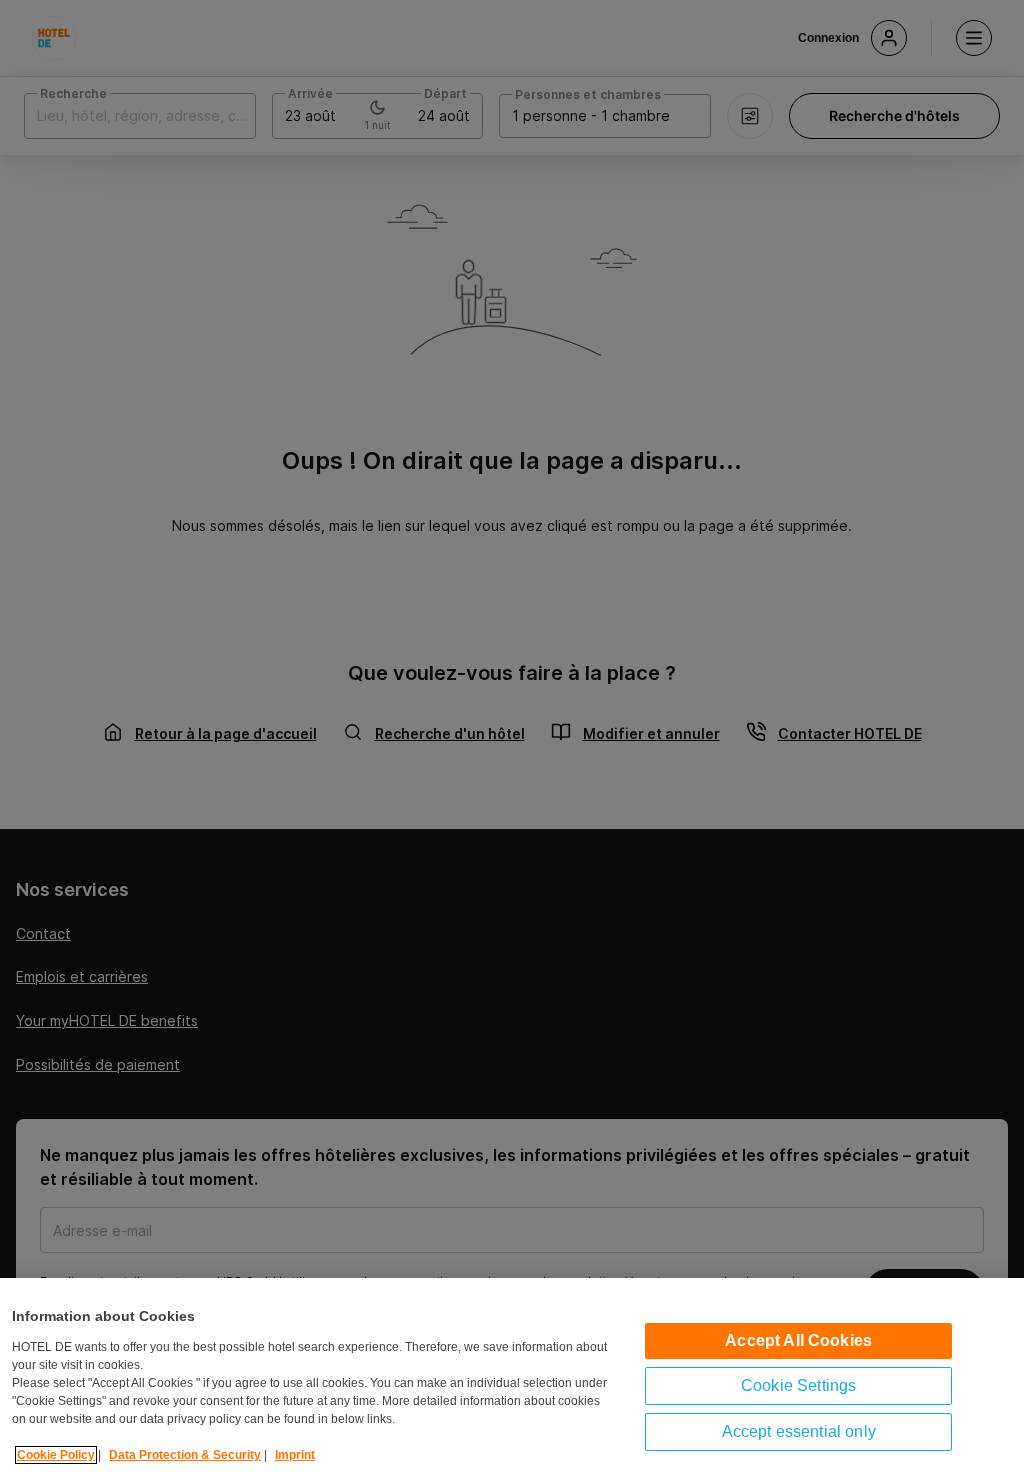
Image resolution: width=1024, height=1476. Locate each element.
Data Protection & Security (185, 1455)
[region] (512, 1377)
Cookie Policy (56, 1455)
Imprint (295, 1455)
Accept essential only (799, 1431)
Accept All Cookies (798, 1340)
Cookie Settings (798, 1385)
